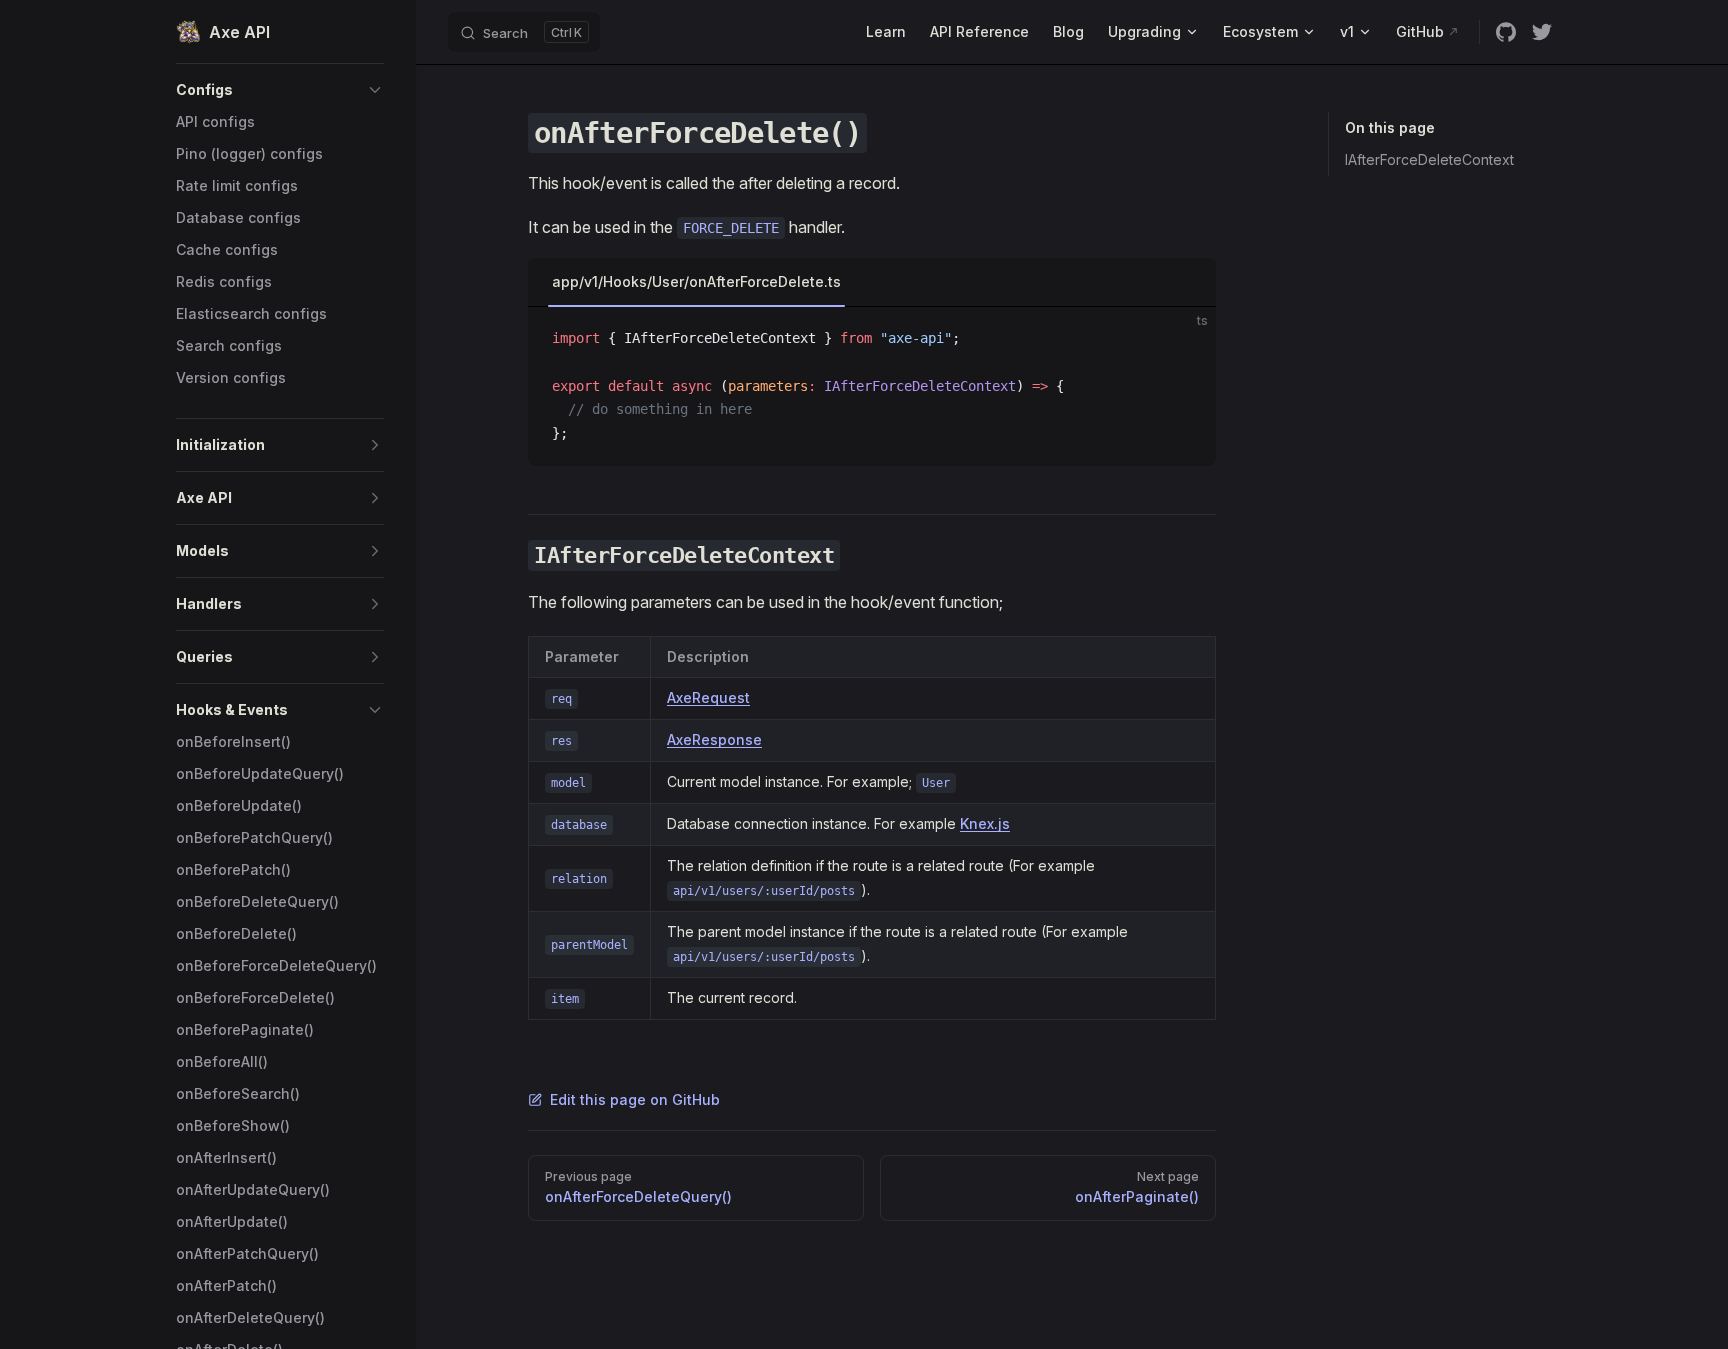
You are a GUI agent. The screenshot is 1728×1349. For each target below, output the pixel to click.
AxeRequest (708, 697)
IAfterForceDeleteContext (1429, 159)
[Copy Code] (1184, 339)
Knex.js (985, 823)
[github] (1506, 32)
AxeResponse (714, 739)
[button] (280, 90)
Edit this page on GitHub (635, 1099)
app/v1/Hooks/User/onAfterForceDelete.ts (696, 281)
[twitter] (1542, 32)
